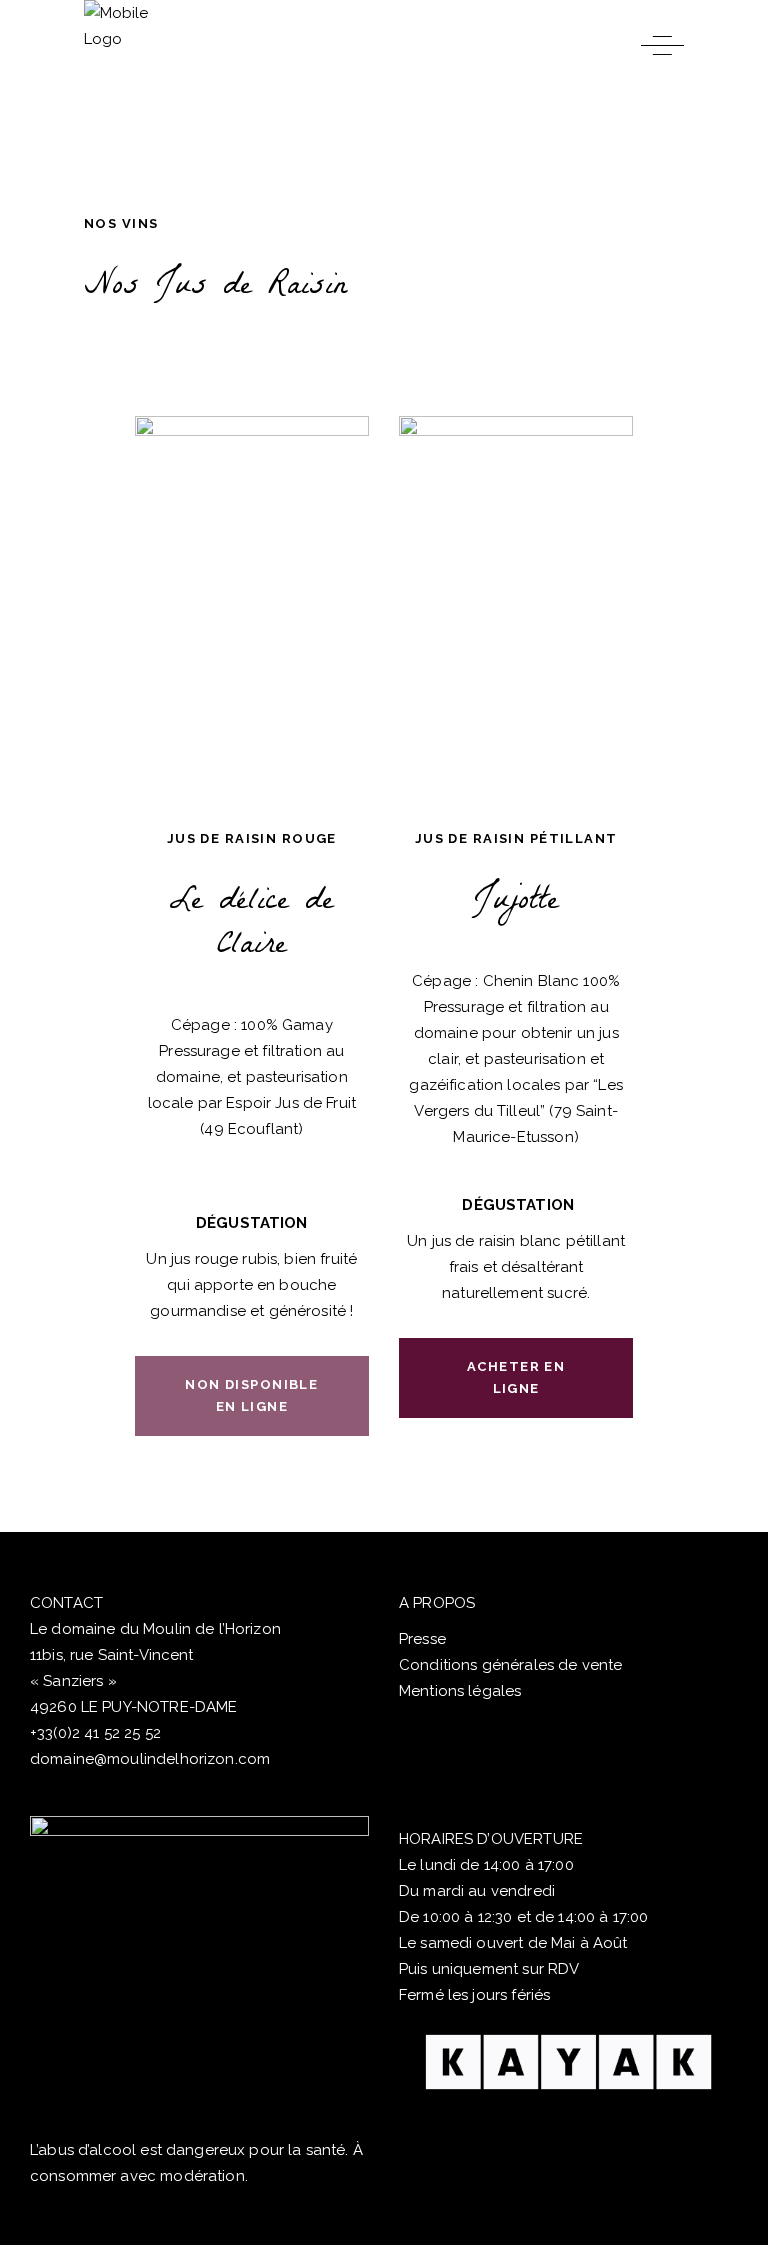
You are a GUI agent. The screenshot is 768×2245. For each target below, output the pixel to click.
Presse (422, 1639)
